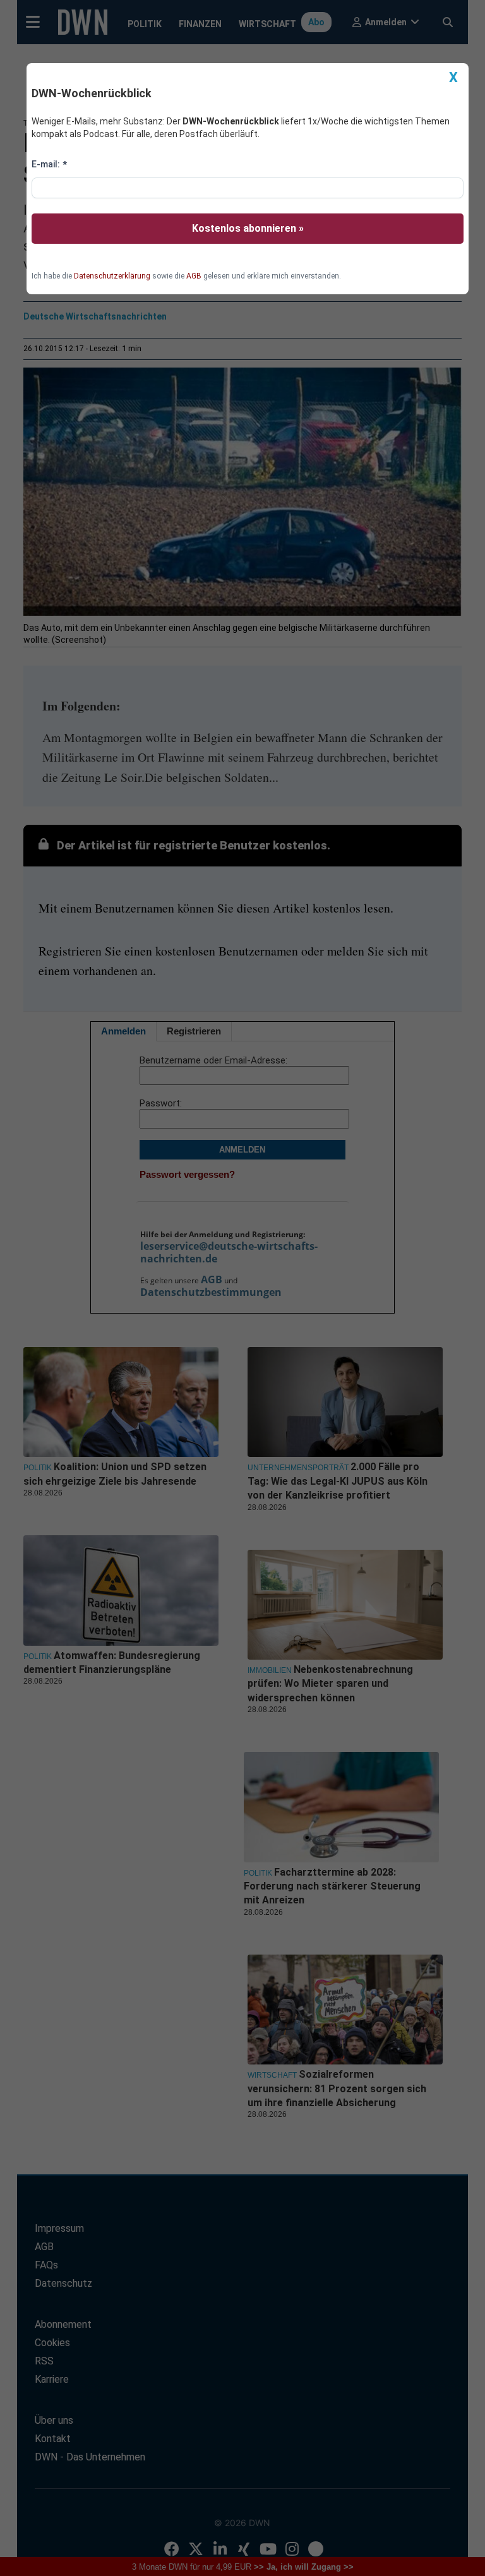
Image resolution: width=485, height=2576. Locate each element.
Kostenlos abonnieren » (248, 228)
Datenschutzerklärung (112, 276)
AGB (194, 276)
